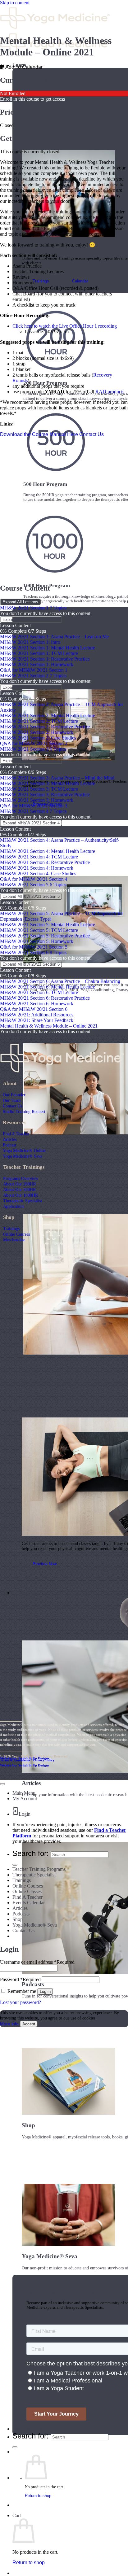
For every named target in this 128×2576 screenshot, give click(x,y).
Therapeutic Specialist (23, 1201)
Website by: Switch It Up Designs (25, 1758)
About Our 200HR (19, 1184)
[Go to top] (2, 1784)
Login (25, 1814)
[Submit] (15, 2447)
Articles (10, 1139)
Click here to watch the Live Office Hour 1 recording (65, 326)
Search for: (31, 2436)
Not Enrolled (13, 93)
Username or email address (37, 1962)
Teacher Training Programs (39, 1869)
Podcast (9, 1145)
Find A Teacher (16, 1134)
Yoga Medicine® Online (24, 1150)
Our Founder (14, 1095)
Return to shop (38, 2496)
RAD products (110, 392)
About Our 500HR (19, 1190)
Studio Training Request (24, 1111)
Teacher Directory (33, 2429)
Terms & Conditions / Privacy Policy (27, 1760)
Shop (18, 1919)
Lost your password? (21, 2002)
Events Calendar (29, 1903)
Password (20, 1979)
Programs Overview (21, 1178)
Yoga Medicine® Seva (23, 1156)
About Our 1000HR (21, 1195)
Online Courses (16, 1234)
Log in (45, 1991)
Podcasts (21, 1914)
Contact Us (12, 1106)
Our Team (12, 1100)
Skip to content (15, 3)
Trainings (11, 1229)
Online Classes (27, 1891)
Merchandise (14, 1240)
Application (13, 1206)
